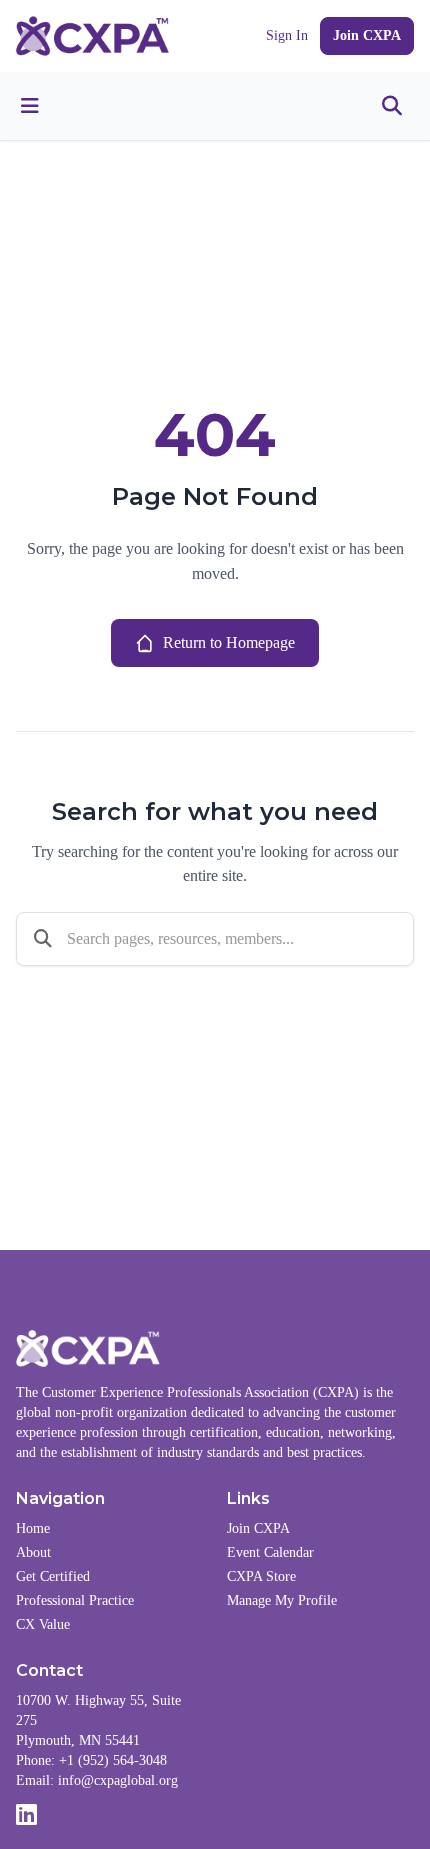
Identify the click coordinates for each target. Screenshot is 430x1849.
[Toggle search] (392, 106)
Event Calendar (270, 1552)
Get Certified (53, 1576)
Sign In (287, 35)
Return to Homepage (229, 642)
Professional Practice (75, 1600)
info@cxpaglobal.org (118, 1780)
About (33, 1552)
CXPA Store (261, 1576)
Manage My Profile (282, 1600)
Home (33, 1528)
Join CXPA (367, 35)
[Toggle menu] (30, 106)
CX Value (43, 1624)
